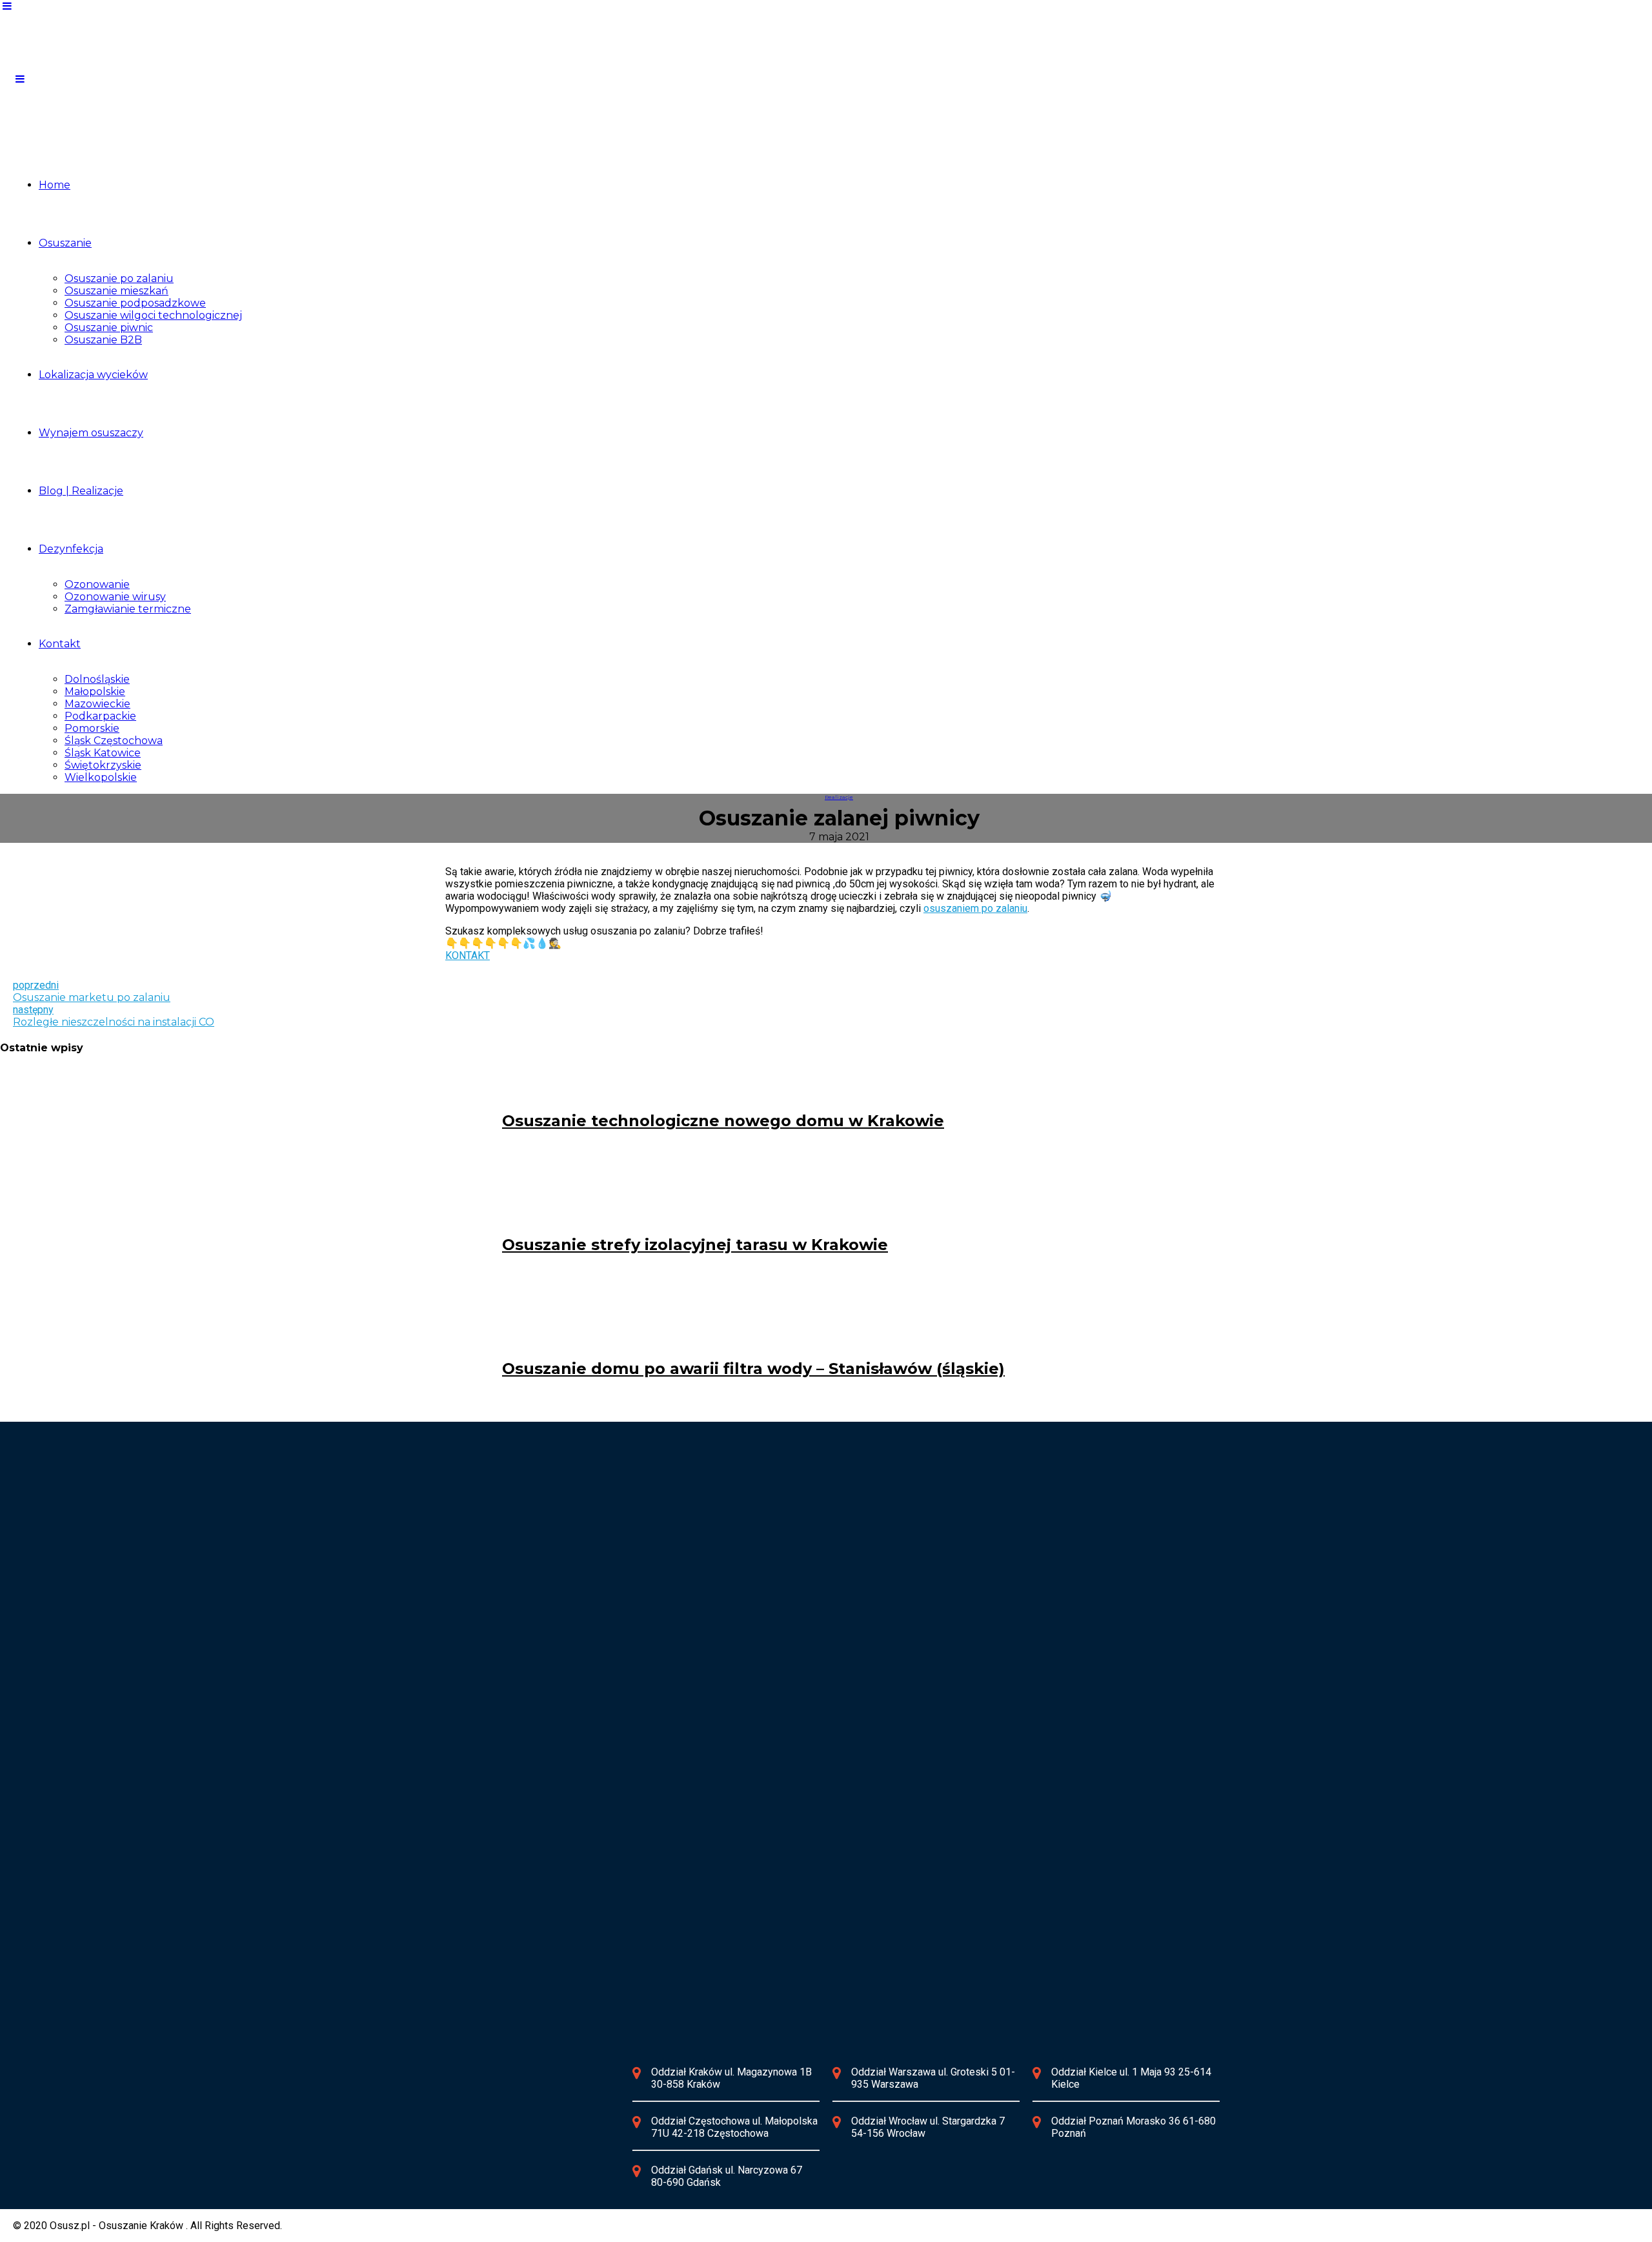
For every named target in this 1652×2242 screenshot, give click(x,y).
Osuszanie (65, 243)
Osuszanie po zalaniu (119, 278)
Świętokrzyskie (103, 765)
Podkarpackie (100, 716)
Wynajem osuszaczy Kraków (523, 1550)
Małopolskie (95, 692)
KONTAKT (468, 955)
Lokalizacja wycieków (93, 375)
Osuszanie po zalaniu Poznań (792, 1813)
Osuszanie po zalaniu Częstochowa (805, 1538)
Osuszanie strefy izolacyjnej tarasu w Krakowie (695, 1245)
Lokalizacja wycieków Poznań (792, 1801)
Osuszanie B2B (103, 340)
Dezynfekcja (71, 549)
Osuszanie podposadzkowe (135, 303)
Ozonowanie (97, 584)
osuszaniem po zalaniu (975, 908)
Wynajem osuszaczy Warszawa (529, 1688)
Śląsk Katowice (103, 753)
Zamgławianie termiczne (128, 609)
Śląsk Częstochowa (114, 741)
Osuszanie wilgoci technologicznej (153, 315)
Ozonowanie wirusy (115, 597)
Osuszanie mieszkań (116, 291)
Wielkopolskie (101, 777)
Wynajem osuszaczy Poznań (790, 1825)
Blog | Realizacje (81, 491)
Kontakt (60, 644)
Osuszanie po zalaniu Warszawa (531, 1676)
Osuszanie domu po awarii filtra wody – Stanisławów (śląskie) (753, 1368)
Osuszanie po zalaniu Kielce (522, 1813)
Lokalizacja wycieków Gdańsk (526, 1938)
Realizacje (839, 797)
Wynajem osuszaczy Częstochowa (803, 1550)
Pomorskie (92, 728)
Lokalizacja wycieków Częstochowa (806, 1526)
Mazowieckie (97, 704)
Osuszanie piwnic (109, 328)
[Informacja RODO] (439, 2136)
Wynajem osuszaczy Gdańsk (523, 1963)
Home (55, 185)
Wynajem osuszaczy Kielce (520, 1825)
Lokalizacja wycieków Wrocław (794, 1663)
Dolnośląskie (97, 679)
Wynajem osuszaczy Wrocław (792, 1688)
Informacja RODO (509, 2135)
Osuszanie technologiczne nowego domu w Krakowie (723, 1121)
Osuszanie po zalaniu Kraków (525, 1538)
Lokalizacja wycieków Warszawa (532, 1663)
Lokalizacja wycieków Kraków (525, 1526)
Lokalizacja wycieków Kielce (523, 1801)
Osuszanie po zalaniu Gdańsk (525, 1951)
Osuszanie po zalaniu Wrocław (794, 1676)
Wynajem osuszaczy (91, 433)
